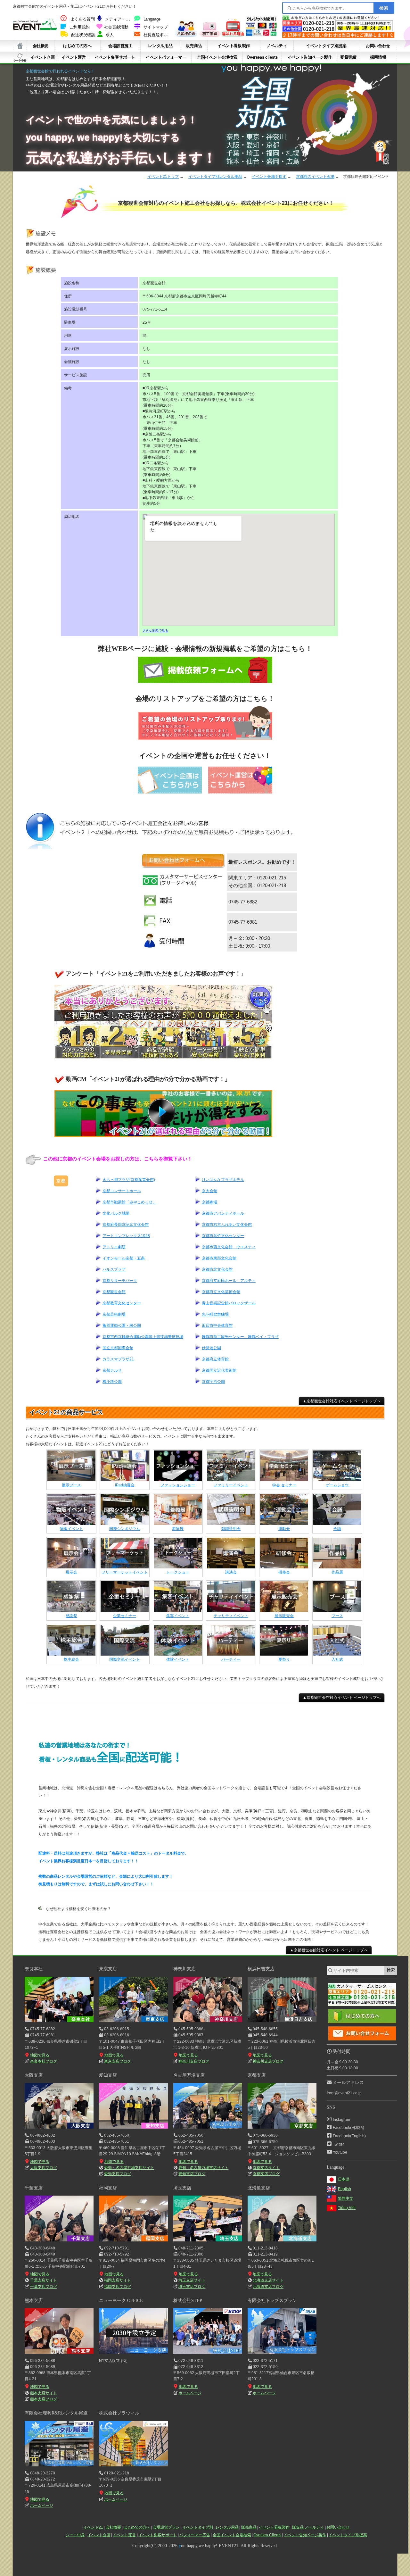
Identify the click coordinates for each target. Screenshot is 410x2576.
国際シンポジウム (125, 1529)
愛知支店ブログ (118, 2174)
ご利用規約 (80, 27)
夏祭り (284, 1659)
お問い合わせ (378, 46)
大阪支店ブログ (43, 2168)
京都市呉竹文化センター (223, 1236)
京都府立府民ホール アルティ (229, 1281)
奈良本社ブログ (43, 2061)
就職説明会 (231, 1529)
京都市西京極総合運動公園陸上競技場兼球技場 (143, 1337)
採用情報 (378, 57)
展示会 (71, 1572)
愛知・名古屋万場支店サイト (129, 2168)
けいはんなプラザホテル (223, 1180)
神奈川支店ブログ (194, 2061)
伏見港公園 (211, 1348)
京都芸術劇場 (114, 1314)
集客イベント (178, 1616)
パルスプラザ (114, 1269)
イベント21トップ (163, 177)
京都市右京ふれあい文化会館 (227, 1225)
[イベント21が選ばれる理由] (233, 35)
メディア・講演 (119, 19)
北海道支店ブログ (268, 2287)
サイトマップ (156, 27)
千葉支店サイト (44, 2280)
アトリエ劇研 (114, 1247)
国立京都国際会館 (118, 1348)
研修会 (284, 1572)
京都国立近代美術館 (219, 1370)
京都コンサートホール (122, 1191)
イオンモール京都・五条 (124, 1258)
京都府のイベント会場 (315, 177)
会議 (337, 1529)
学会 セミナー (284, 1485)
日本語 (344, 2179)
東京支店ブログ (118, 2061)
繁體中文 (346, 2198)
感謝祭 (71, 1616)
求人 (110, 35)
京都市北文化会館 (217, 1269)
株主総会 (71, 1659)
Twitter (338, 2144)
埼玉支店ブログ (192, 2287)
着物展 (178, 1529)
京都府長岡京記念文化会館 (126, 1225)
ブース (337, 1616)
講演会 (231, 1572)
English (344, 2189)
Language (152, 19)
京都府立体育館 (215, 1359)
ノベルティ (277, 46)
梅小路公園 (112, 1382)
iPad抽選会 (125, 1485)
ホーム (20, 46)
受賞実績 (348, 57)
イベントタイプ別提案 (326, 46)
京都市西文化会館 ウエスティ (229, 1247)
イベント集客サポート (115, 57)
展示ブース (71, 1485)
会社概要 (41, 46)
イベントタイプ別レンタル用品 (215, 177)
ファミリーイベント (231, 1485)
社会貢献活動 (116, 27)
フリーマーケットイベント (125, 1572)
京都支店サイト (266, 2168)
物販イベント (71, 1529)
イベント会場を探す (269, 177)
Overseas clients (262, 57)
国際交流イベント (125, 1659)
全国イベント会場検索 (217, 57)
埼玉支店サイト (192, 2280)
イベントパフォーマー (166, 57)
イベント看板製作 (234, 46)
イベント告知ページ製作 (310, 57)
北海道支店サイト (268, 2280)
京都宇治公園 (213, 1382)
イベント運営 (74, 57)
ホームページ (190, 2393)
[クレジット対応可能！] (261, 35)
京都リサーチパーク (120, 1281)
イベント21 (93, 2527)
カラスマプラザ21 (118, 1359)
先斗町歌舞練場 (215, 1314)
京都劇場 (209, 1202)
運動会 (284, 1529)
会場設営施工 (120, 46)
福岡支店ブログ (118, 2287)
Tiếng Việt (347, 2208)
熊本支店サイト (43, 2393)
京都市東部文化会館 (219, 1258)
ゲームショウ (337, 1485)
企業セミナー (125, 1616)
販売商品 (194, 46)
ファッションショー (178, 1485)
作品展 (337, 1572)
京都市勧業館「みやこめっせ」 (129, 1202)
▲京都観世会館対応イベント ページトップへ (342, 1401)
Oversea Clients (267, 2535)
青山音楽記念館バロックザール (229, 1303)
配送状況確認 (83, 35)
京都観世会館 (114, 1292)
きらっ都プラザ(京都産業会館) (129, 1180)
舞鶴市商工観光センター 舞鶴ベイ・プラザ (240, 1337)
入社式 (337, 1659)
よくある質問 (83, 19)
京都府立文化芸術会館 (221, 1292)
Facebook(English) (349, 2136)
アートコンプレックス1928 (126, 1236)
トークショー (178, 1572)
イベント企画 (43, 57)
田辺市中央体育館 (217, 1325)
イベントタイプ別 (198, 2527)
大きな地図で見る (155, 631)
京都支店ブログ (266, 2174)
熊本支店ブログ (43, 2399)
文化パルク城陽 (116, 1213)
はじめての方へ (77, 46)
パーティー (231, 1659)
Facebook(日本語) (348, 2128)
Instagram (341, 2120)
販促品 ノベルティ (308, 2527)
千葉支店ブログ (43, 2287)
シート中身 (20, 57)
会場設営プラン (166, 2527)
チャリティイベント (231, 1616)
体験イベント (178, 1659)
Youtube (340, 2152)
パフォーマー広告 (195, 2535)
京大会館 (209, 1191)
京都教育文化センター (122, 1303)
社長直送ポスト (158, 35)
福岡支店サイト (118, 2280)
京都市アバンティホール (223, 1213)
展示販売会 (284, 1616)
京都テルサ (112, 1370)
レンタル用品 (160, 46)
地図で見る (40, 2055)
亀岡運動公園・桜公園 (122, 1325)
